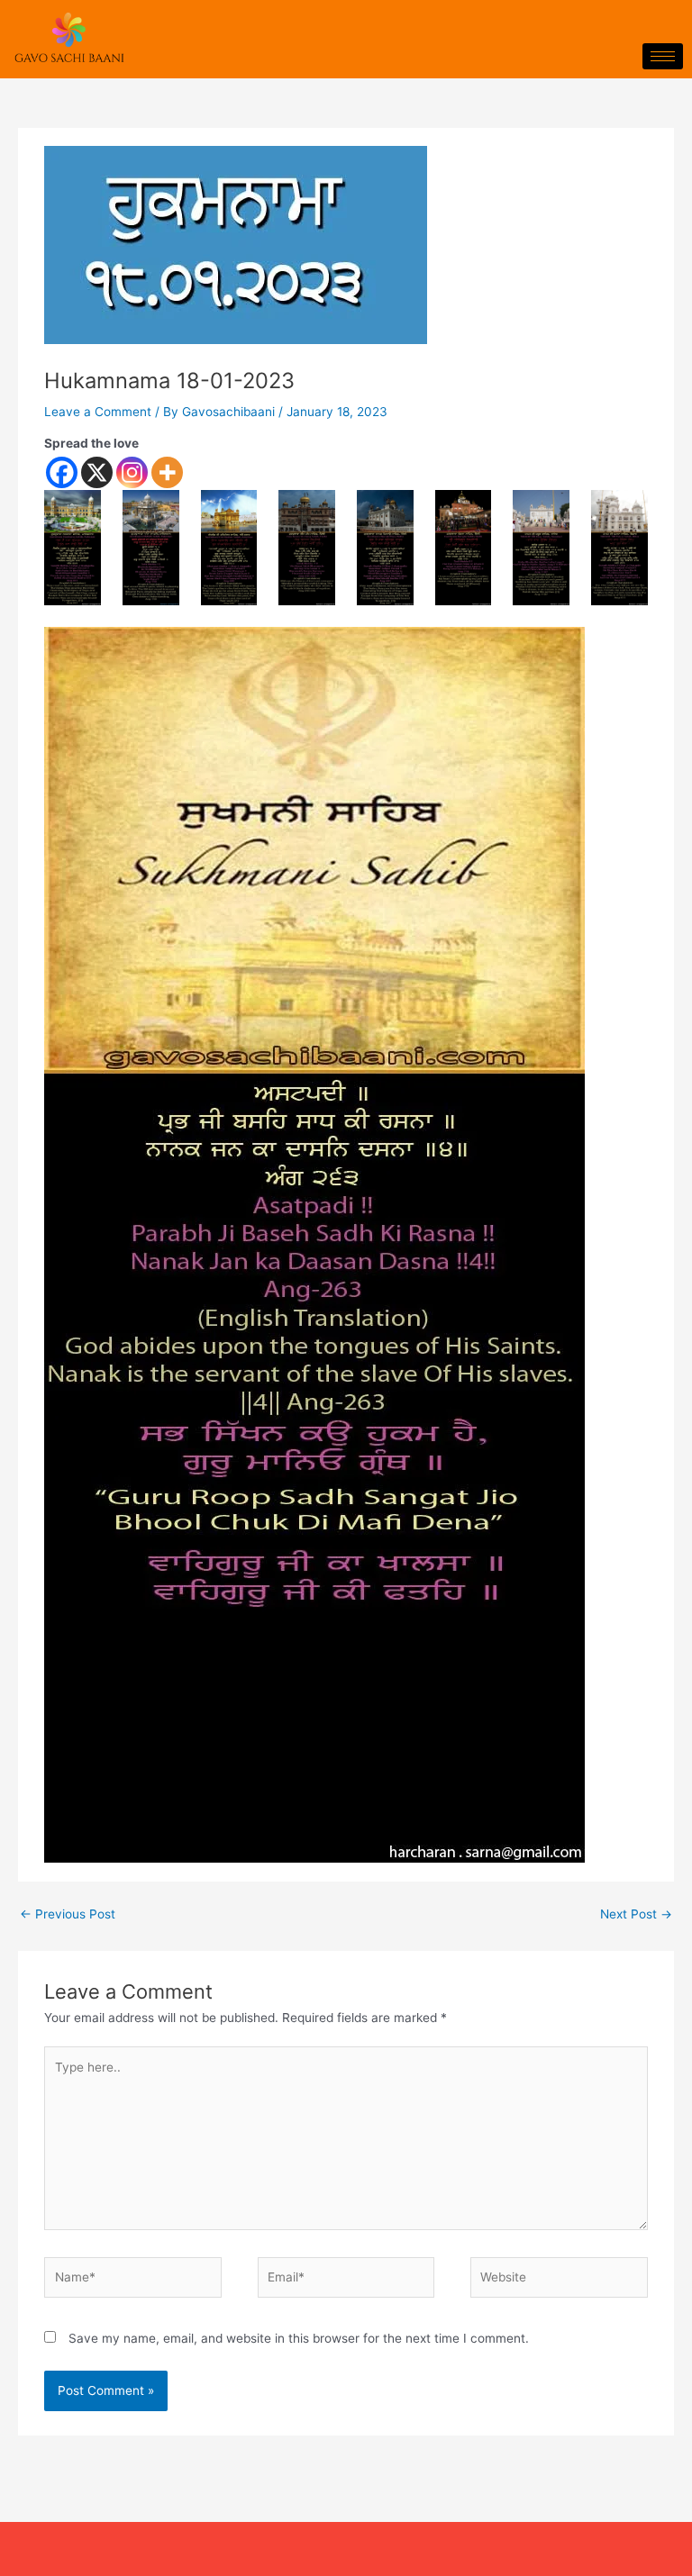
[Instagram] (132, 472)
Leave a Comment (98, 412)
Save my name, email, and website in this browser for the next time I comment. (299, 2338)
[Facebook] (62, 472)
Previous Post (68, 1914)
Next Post (636, 1914)
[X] (97, 472)
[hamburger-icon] (663, 56)
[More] (167, 472)
